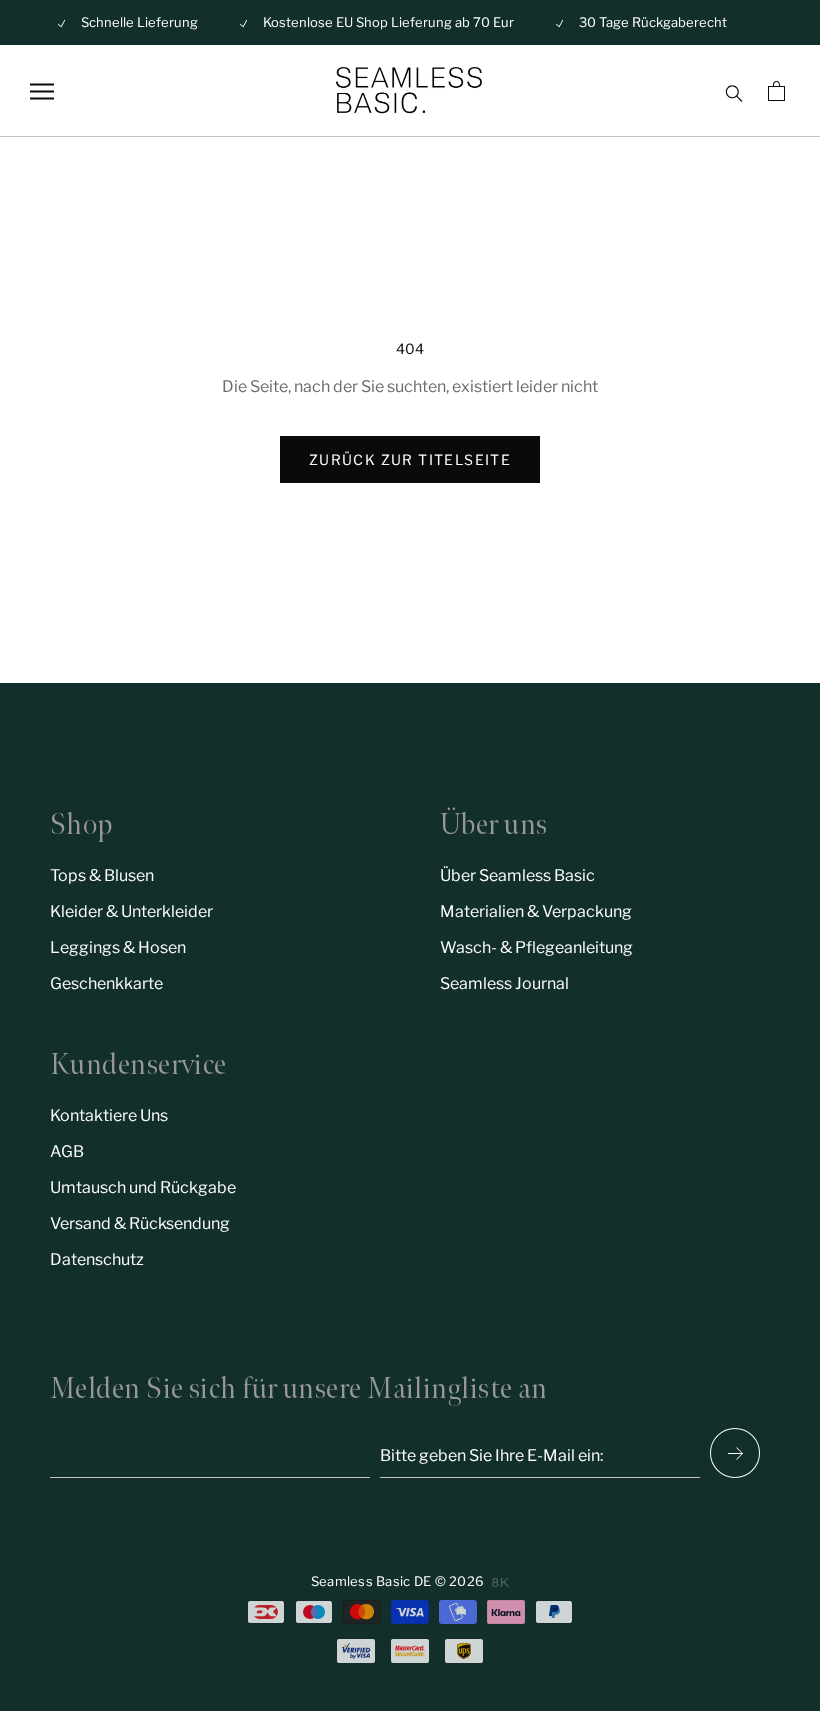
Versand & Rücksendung (140, 1223)
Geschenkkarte (106, 983)
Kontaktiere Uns (109, 1115)
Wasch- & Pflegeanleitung (536, 947)
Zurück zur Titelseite (410, 459)
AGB (67, 1151)
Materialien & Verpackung (536, 911)
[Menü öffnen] (42, 91)
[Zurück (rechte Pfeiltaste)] (735, 1453)
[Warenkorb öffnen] (779, 91)
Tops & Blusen (102, 875)
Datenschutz (97, 1259)
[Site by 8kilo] (500, 1582)
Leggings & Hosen (118, 947)
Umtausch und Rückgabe (143, 1187)
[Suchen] (733, 91)
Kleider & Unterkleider (131, 911)
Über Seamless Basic (517, 875)
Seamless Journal (504, 983)
